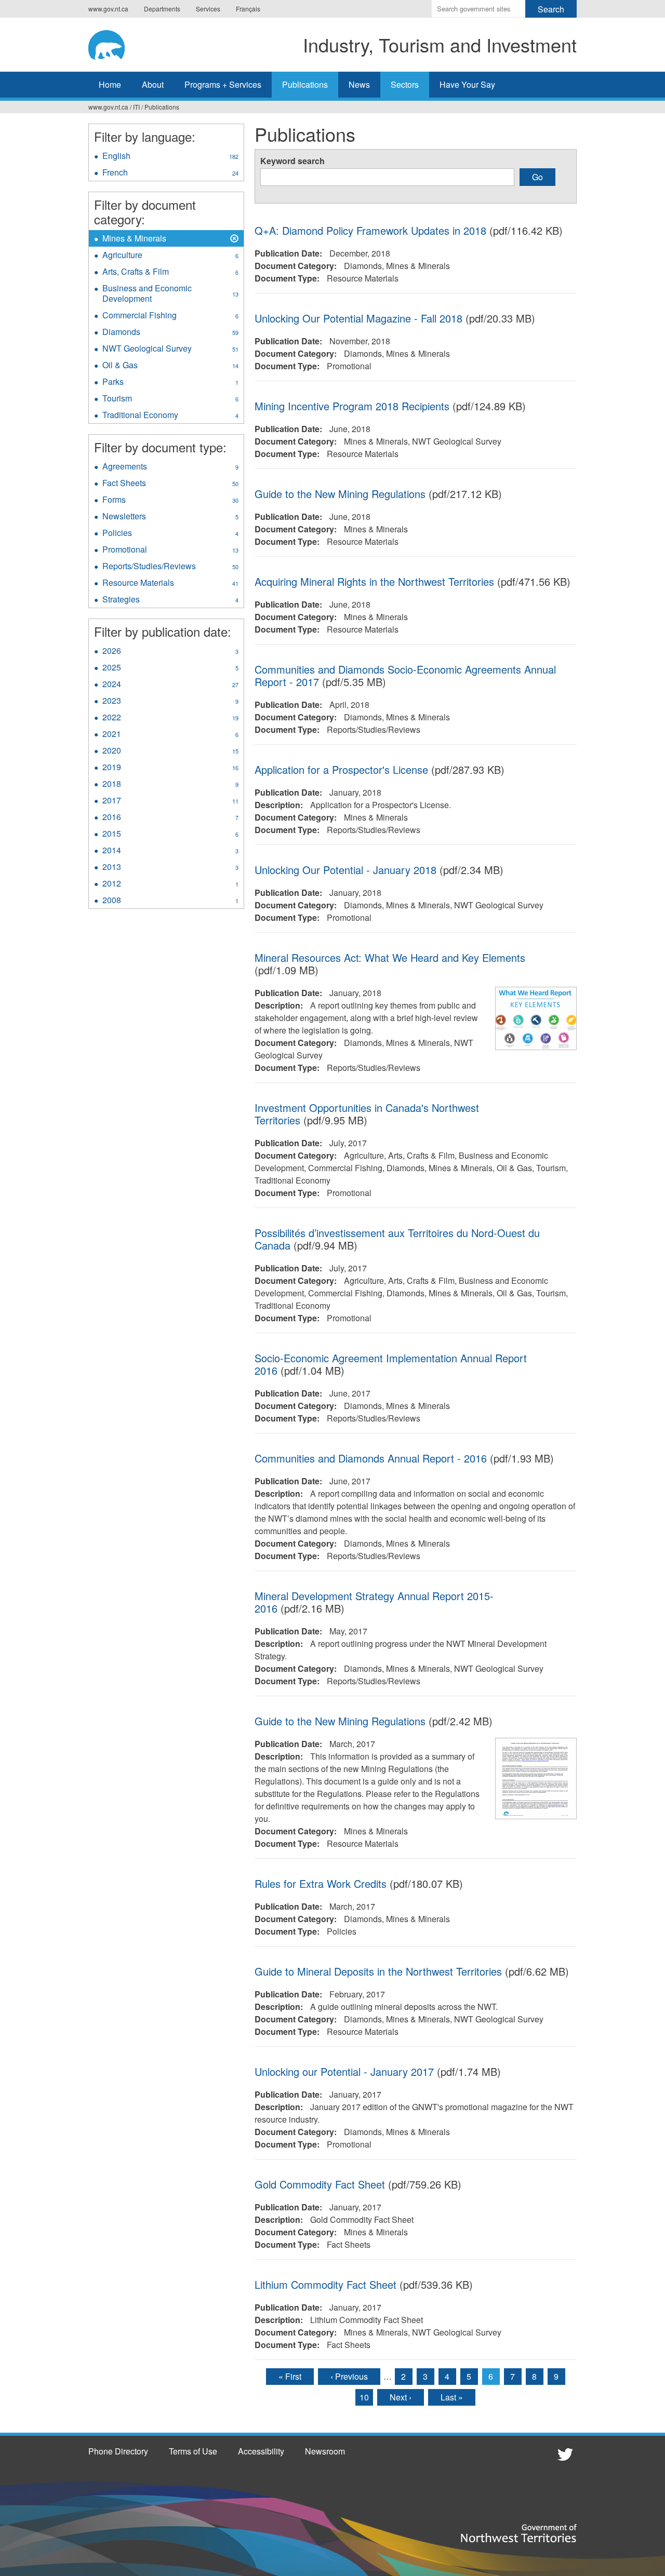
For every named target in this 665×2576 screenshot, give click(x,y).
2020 (170, 752)
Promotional (170, 551)
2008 (170, 901)
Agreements (170, 467)
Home (110, 84)
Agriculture (170, 256)
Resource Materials (170, 584)
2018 (170, 785)
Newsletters (170, 517)
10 (364, 2397)
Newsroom (325, 2451)
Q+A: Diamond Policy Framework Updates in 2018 (370, 230)
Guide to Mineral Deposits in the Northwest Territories (380, 1971)
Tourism (170, 399)
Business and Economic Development (170, 294)
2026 (170, 652)
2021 (170, 735)
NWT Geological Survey (170, 350)
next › (401, 2397)
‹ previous (349, 2376)
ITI (136, 107)
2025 (170, 668)
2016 (170, 818)
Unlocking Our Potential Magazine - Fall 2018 (360, 318)
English (170, 157)
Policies (170, 534)
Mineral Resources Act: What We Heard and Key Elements (390, 957)
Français (248, 9)
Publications (305, 84)
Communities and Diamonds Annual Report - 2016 (371, 1458)
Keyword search (292, 161)
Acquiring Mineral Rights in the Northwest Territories (374, 581)
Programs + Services (223, 84)
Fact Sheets (170, 484)
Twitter (564, 2454)
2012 (170, 884)
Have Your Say (467, 84)
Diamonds (170, 333)
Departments (162, 9)
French (170, 173)
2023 (170, 702)
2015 (170, 835)
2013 (170, 868)
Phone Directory (118, 2451)
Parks (170, 383)
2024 (170, 685)
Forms (170, 501)
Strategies (170, 600)
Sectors (405, 84)
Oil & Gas (170, 366)
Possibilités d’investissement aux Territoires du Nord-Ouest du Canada (397, 1239)
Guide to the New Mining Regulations (342, 494)
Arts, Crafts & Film (170, 273)
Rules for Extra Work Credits (321, 1883)
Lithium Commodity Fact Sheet (325, 2284)
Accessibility (261, 2451)
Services (208, 9)
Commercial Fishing (170, 316)
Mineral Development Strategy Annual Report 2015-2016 (374, 1602)
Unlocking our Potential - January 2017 (344, 2071)
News (359, 84)
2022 (170, 718)
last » (452, 2397)
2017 (170, 801)
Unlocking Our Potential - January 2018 (345, 870)
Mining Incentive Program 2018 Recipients (352, 406)
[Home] (117, 43)
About (153, 84)
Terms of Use (193, 2451)
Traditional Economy (170, 416)
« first (290, 2376)
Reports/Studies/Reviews (173, 567)
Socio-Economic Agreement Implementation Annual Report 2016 (391, 1364)
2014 (170, 851)
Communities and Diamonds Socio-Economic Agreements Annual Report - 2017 (405, 675)
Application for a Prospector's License (341, 769)
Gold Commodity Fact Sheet (320, 2184)
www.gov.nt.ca (108, 9)
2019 (170, 768)
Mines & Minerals (134, 239)
